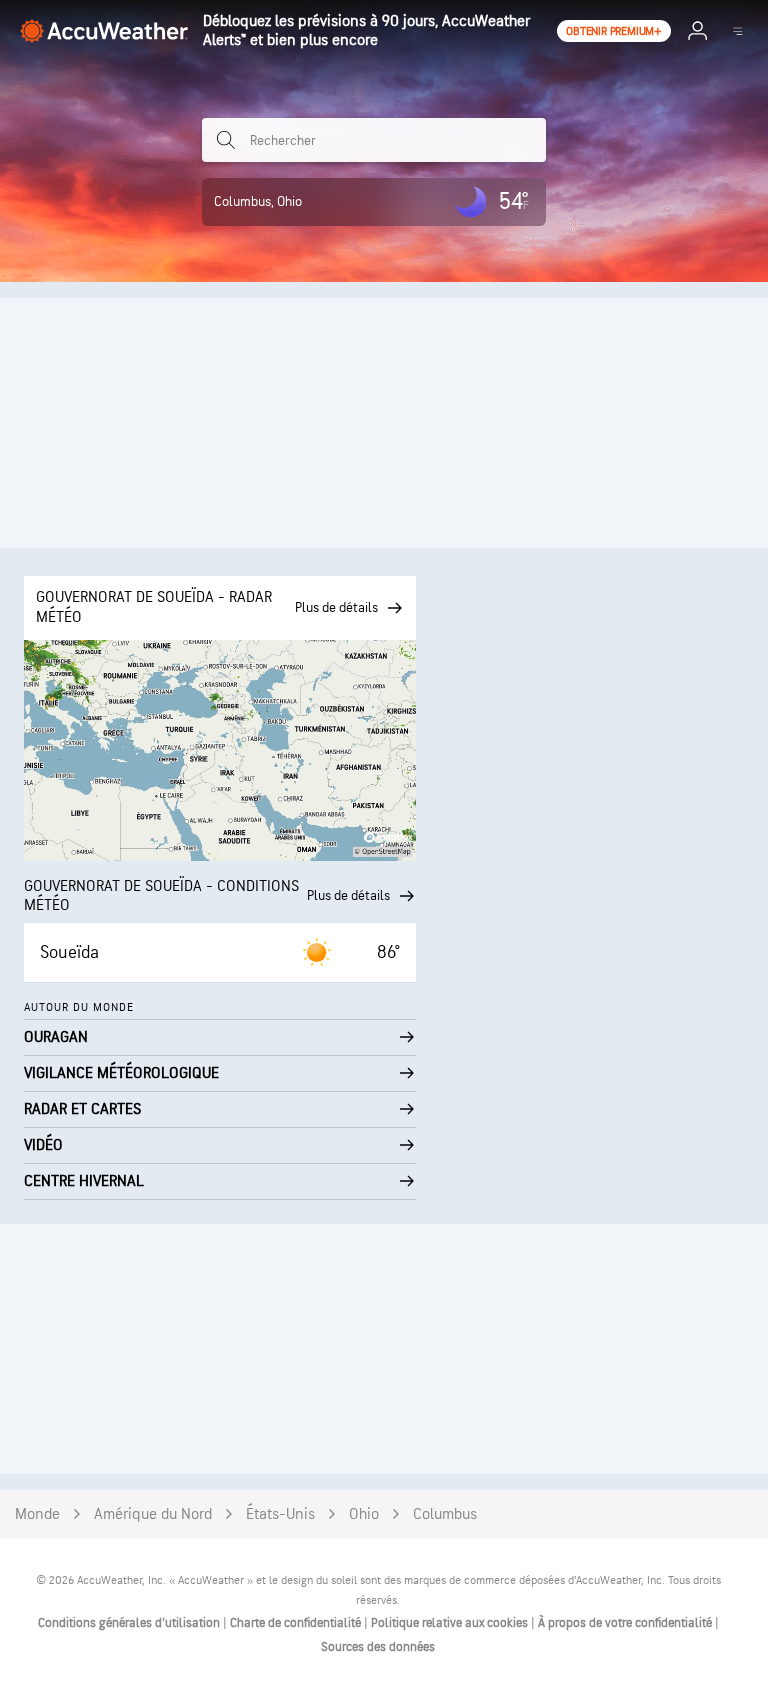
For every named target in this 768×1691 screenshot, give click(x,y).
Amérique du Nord (153, 1514)
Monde (37, 1514)
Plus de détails (348, 895)
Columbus (445, 1514)
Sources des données (378, 1647)
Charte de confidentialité (297, 1623)
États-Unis (280, 1514)
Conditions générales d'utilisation (130, 1623)
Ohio (364, 1514)
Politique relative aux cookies (451, 1623)
